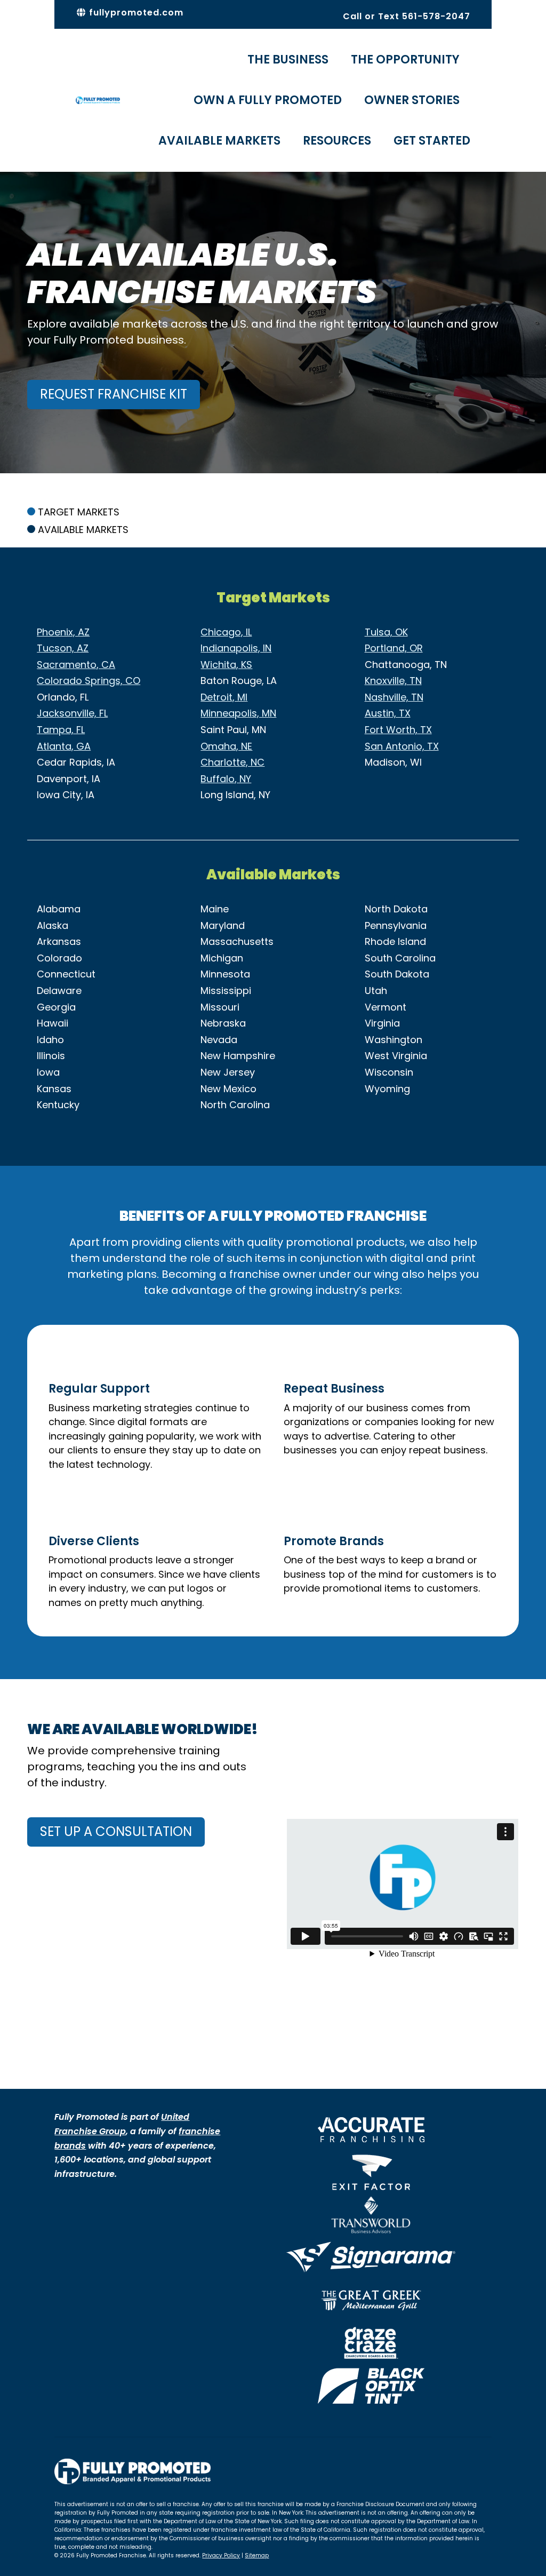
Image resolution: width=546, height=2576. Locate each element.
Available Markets (219, 141)
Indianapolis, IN (236, 648)
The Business (288, 59)
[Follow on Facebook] (440, 2467)
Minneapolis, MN (238, 713)
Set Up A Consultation (116, 1831)
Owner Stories (412, 100)
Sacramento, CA (76, 665)
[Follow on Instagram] (462, 2467)
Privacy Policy (221, 2555)
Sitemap (257, 2555)
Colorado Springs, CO (89, 681)
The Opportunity (405, 59)
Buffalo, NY (226, 779)
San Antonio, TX (402, 746)
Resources (337, 141)
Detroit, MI (224, 697)
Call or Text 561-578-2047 (407, 16)
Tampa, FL (61, 730)
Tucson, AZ (63, 648)
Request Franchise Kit (114, 394)
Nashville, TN (394, 697)
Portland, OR (394, 648)
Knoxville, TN (393, 681)
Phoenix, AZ (63, 632)
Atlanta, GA (64, 746)
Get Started (432, 141)
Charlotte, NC (232, 762)
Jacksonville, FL (72, 713)
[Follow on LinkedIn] (483, 2467)
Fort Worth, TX (398, 730)
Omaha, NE (226, 746)
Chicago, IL (226, 632)
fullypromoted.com (135, 13)
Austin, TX (388, 713)
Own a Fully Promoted (268, 100)
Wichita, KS (226, 665)
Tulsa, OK (386, 632)
